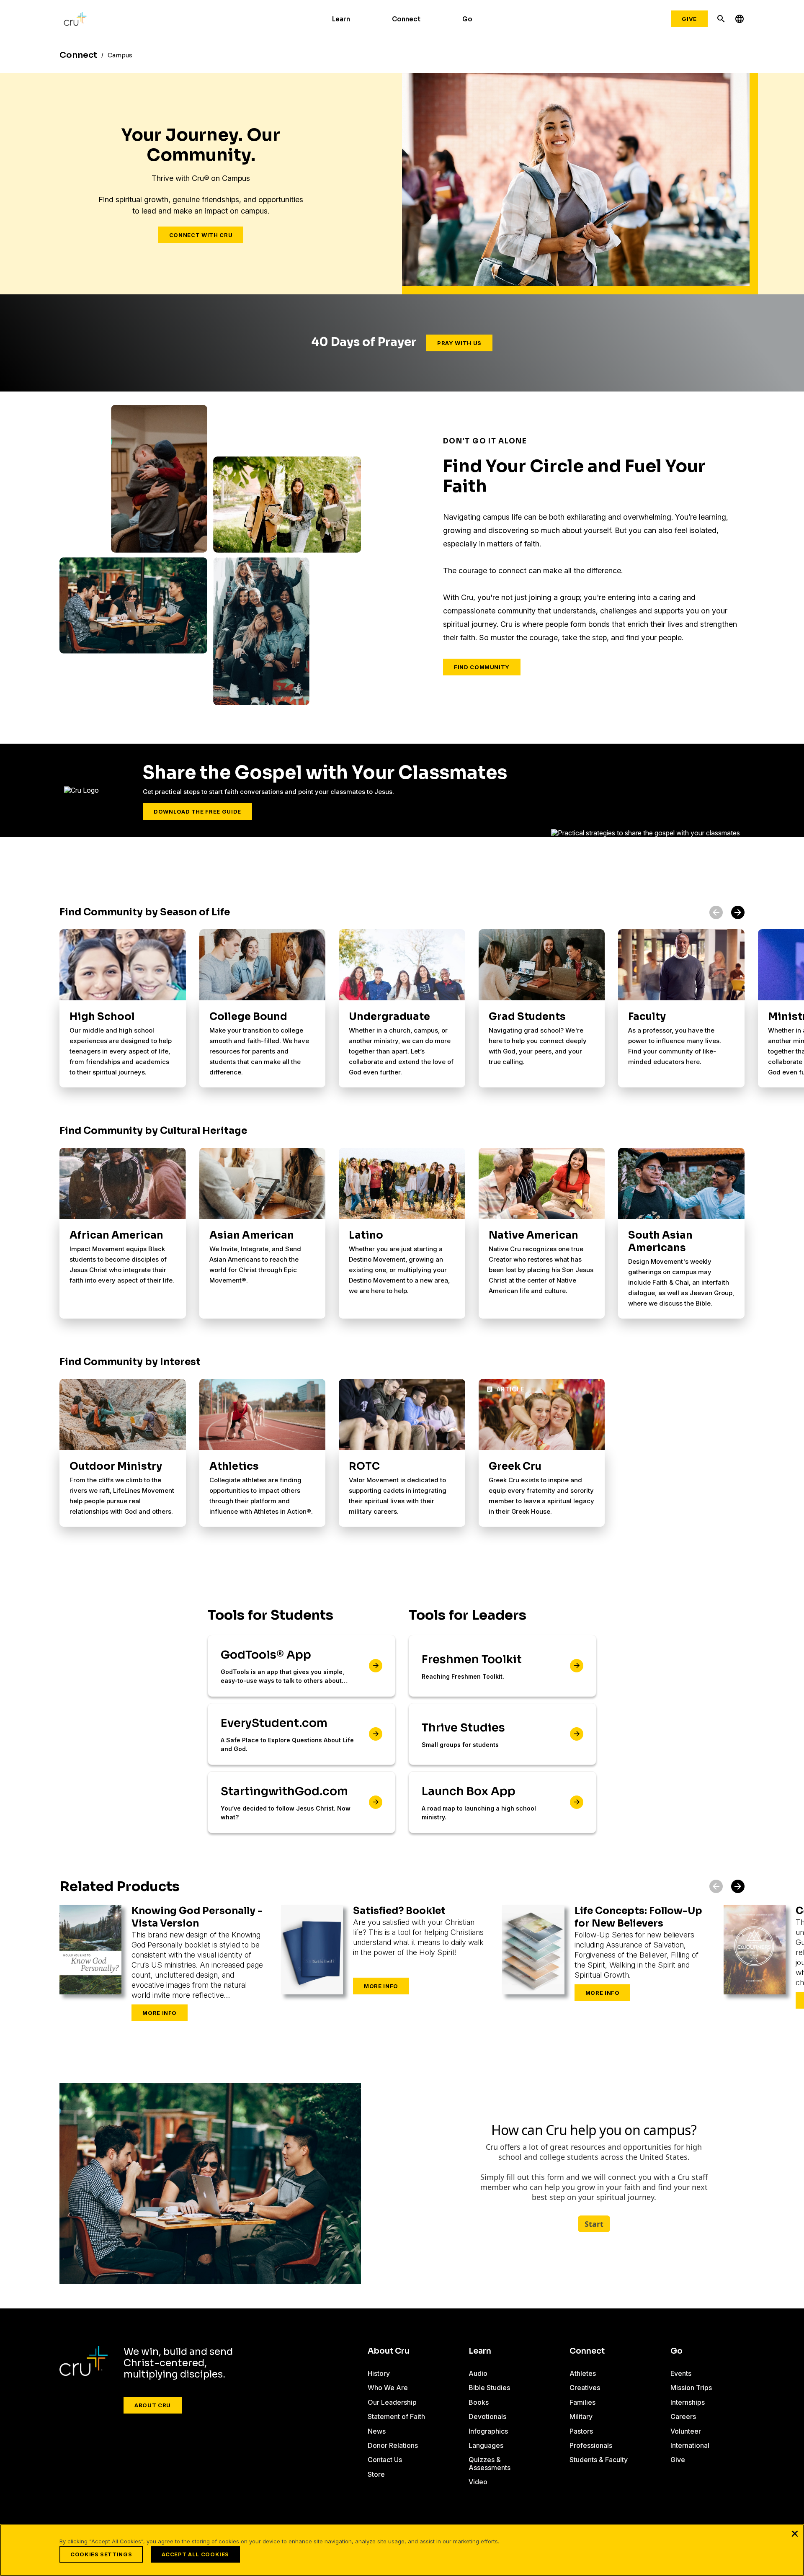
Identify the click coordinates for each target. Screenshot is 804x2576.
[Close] (795, 2533)
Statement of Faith (396, 2416)
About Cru (153, 2405)
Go (467, 19)
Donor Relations (393, 2445)
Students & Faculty (599, 2460)
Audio (478, 2373)
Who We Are (388, 2388)
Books (479, 2402)
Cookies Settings (101, 2554)
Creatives (585, 2388)
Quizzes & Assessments (490, 2463)
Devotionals (487, 2416)
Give (689, 19)
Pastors (581, 2431)
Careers (683, 2416)
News (377, 2431)
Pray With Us (459, 343)
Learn (341, 19)
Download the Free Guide (197, 811)
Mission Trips (691, 2388)
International (690, 2445)
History (379, 2373)
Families (582, 2402)
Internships (688, 2402)
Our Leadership (392, 2402)
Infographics (488, 2431)
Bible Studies (489, 2388)
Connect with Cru (201, 235)
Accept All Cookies (195, 2554)
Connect (406, 19)
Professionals (591, 2445)
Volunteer (686, 2431)
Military (581, 2416)
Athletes (583, 2373)
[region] (402, 2550)
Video (478, 2482)
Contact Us (385, 2460)
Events (681, 2373)
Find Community (482, 667)
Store (376, 2474)
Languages (486, 2445)
